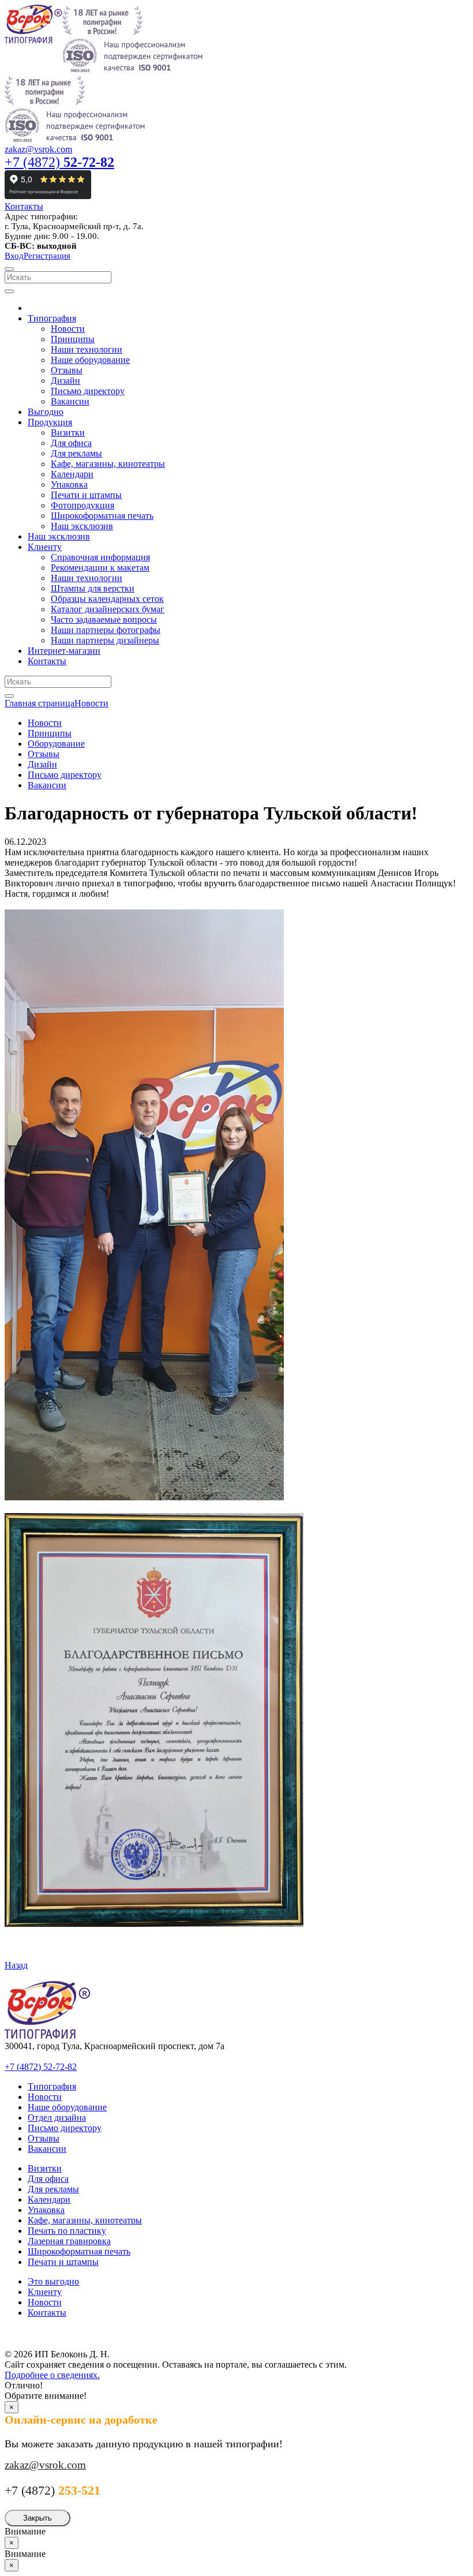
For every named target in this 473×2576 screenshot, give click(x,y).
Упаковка (46, 2210)
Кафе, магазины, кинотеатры (85, 2220)
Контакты (24, 206)
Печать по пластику (67, 2231)
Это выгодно (53, 2281)
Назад (16, 1965)
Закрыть (37, 2518)
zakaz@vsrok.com (38, 149)
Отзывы (44, 754)
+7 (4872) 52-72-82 (41, 2067)
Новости (91, 703)
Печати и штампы (63, 2262)
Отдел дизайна (57, 2118)
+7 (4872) (59, 162)
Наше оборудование (67, 2107)
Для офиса (48, 2179)
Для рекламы (53, 2189)
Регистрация (47, 256)
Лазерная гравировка (69, 2241)
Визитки (45, 2168)
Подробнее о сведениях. (52, 2375)
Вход (14, 256)
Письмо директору (65, 775)
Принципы (50, 733)
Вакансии (47, 785)
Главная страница (40, 703)
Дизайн (42, 764)
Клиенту (45, 2292)
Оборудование (56, 744)
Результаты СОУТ (46, 2332)
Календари (49, 2199)
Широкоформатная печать (79, 2251)
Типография (52, 2086)
